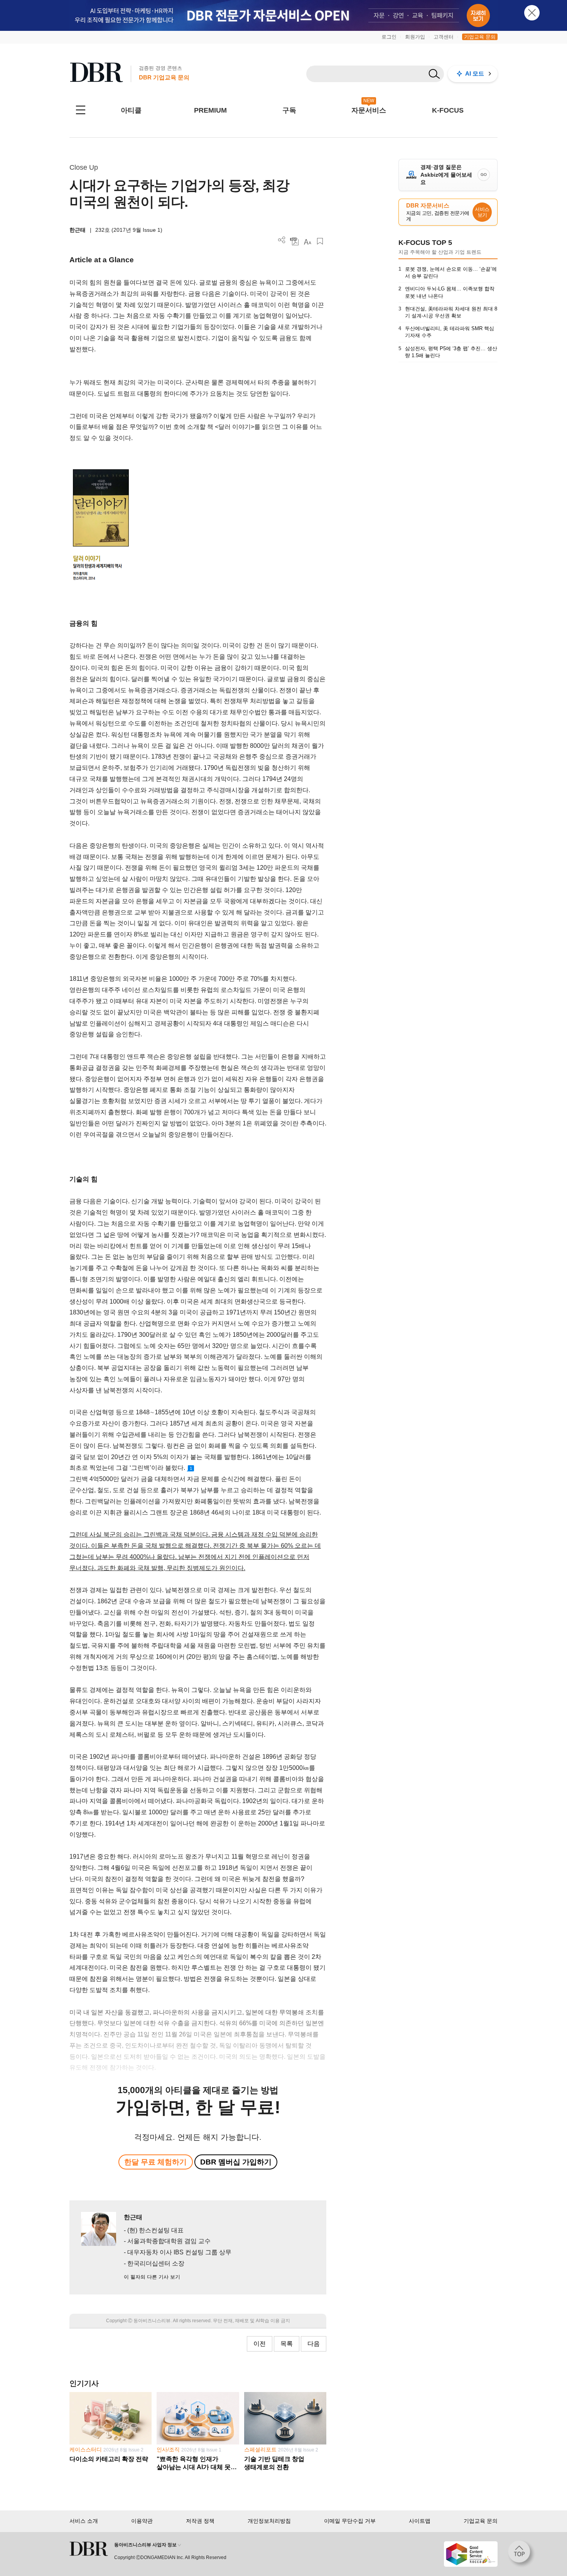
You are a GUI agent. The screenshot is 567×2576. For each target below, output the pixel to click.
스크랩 (320, 241)
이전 (260, 2344)
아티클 (131, 110)
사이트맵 (420, 2521)
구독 (289, 110)
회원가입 (415, 37)
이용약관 (142, 2521)
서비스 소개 (84, 2521)
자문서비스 (369, 110)
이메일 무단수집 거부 (350, 2521)
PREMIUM (210, 110)
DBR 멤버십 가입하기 (236, 2162)
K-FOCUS (448, 110)
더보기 (282, 240)
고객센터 (444, 37)
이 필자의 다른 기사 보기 (152, 2277)
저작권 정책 (200, 2521)
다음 (314, 2344)
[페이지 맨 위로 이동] (521, 2554)
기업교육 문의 (480, 37)
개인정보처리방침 (269, 2521)
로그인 (389, 37)
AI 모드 (475, 73)
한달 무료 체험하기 (155, 2162)
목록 (287, 2344)
